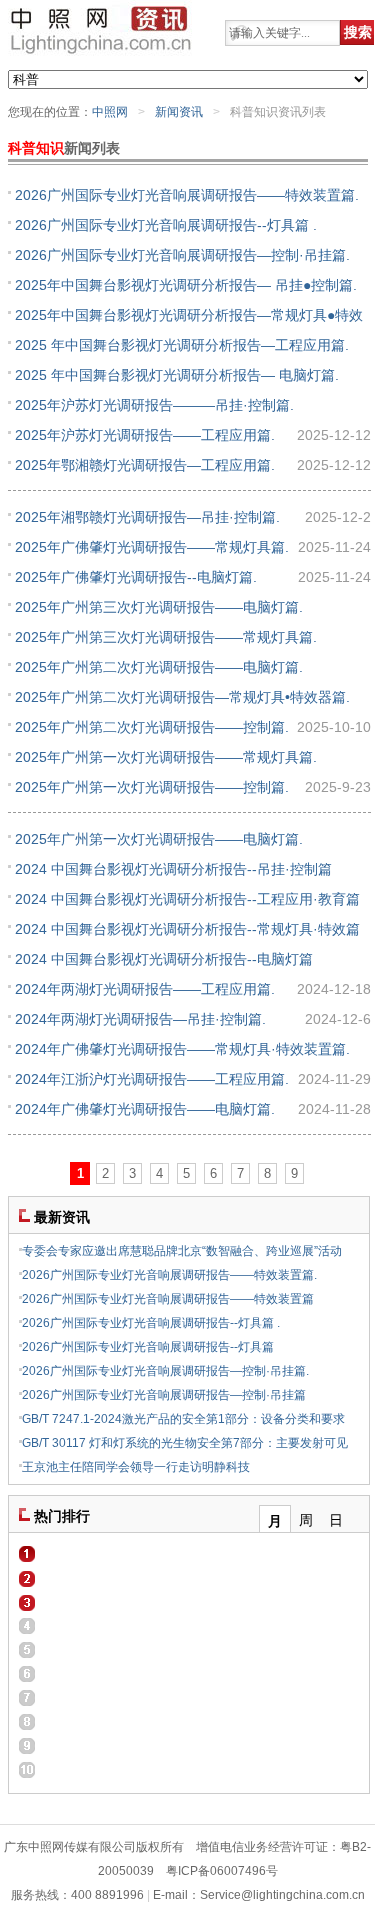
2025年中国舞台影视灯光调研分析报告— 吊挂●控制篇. (186, 285)
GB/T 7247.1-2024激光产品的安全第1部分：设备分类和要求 (183, 1419)
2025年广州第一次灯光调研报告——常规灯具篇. (166, 757)
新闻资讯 (179, 112)
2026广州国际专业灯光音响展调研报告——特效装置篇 (168, 1299)
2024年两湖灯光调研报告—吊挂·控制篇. (140, 1019)
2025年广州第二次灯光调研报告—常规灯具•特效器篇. (182, 697)
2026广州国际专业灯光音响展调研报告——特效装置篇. (187, 195)
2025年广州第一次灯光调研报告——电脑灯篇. (159, 839)
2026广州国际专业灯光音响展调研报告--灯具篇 (148, 1347)
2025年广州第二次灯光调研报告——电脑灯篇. (159, 667)
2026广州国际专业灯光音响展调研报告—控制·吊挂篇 (164, 1395)
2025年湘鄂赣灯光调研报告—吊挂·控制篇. (147, 517)
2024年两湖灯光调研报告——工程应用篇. (145, 989)
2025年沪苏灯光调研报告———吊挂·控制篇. (154, 405)
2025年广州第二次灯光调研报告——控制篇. (152, 727)
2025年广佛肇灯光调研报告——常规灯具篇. (152, 547)
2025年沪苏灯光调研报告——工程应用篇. (145, 435)
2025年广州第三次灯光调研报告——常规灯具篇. (166, 637)
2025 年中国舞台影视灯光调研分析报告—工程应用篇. (182, 345)
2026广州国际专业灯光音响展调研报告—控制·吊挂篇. (182, 255)
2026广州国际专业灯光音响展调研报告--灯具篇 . (166, 225)
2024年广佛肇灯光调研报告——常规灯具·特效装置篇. (182, 1049)
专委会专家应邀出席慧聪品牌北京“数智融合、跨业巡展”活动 (182, 1251)
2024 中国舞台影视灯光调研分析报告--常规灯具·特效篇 (187, 929)
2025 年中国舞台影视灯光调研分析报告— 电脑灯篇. (177, 375)
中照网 (110, 112)
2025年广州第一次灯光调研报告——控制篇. (152, 787)
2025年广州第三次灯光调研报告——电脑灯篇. (159, 607)
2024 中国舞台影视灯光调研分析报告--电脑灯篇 (164, 959)
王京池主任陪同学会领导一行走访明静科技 (136, 1467)
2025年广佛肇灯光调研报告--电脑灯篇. (136, 577)
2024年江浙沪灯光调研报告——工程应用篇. (152, 1079)
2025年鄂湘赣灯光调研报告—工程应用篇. (145, 465)
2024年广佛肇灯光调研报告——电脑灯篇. (145, 1109)
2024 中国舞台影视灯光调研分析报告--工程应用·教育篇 (187, 899)
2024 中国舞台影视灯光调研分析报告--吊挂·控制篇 (173, 869)
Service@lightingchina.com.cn (282, 1895)
